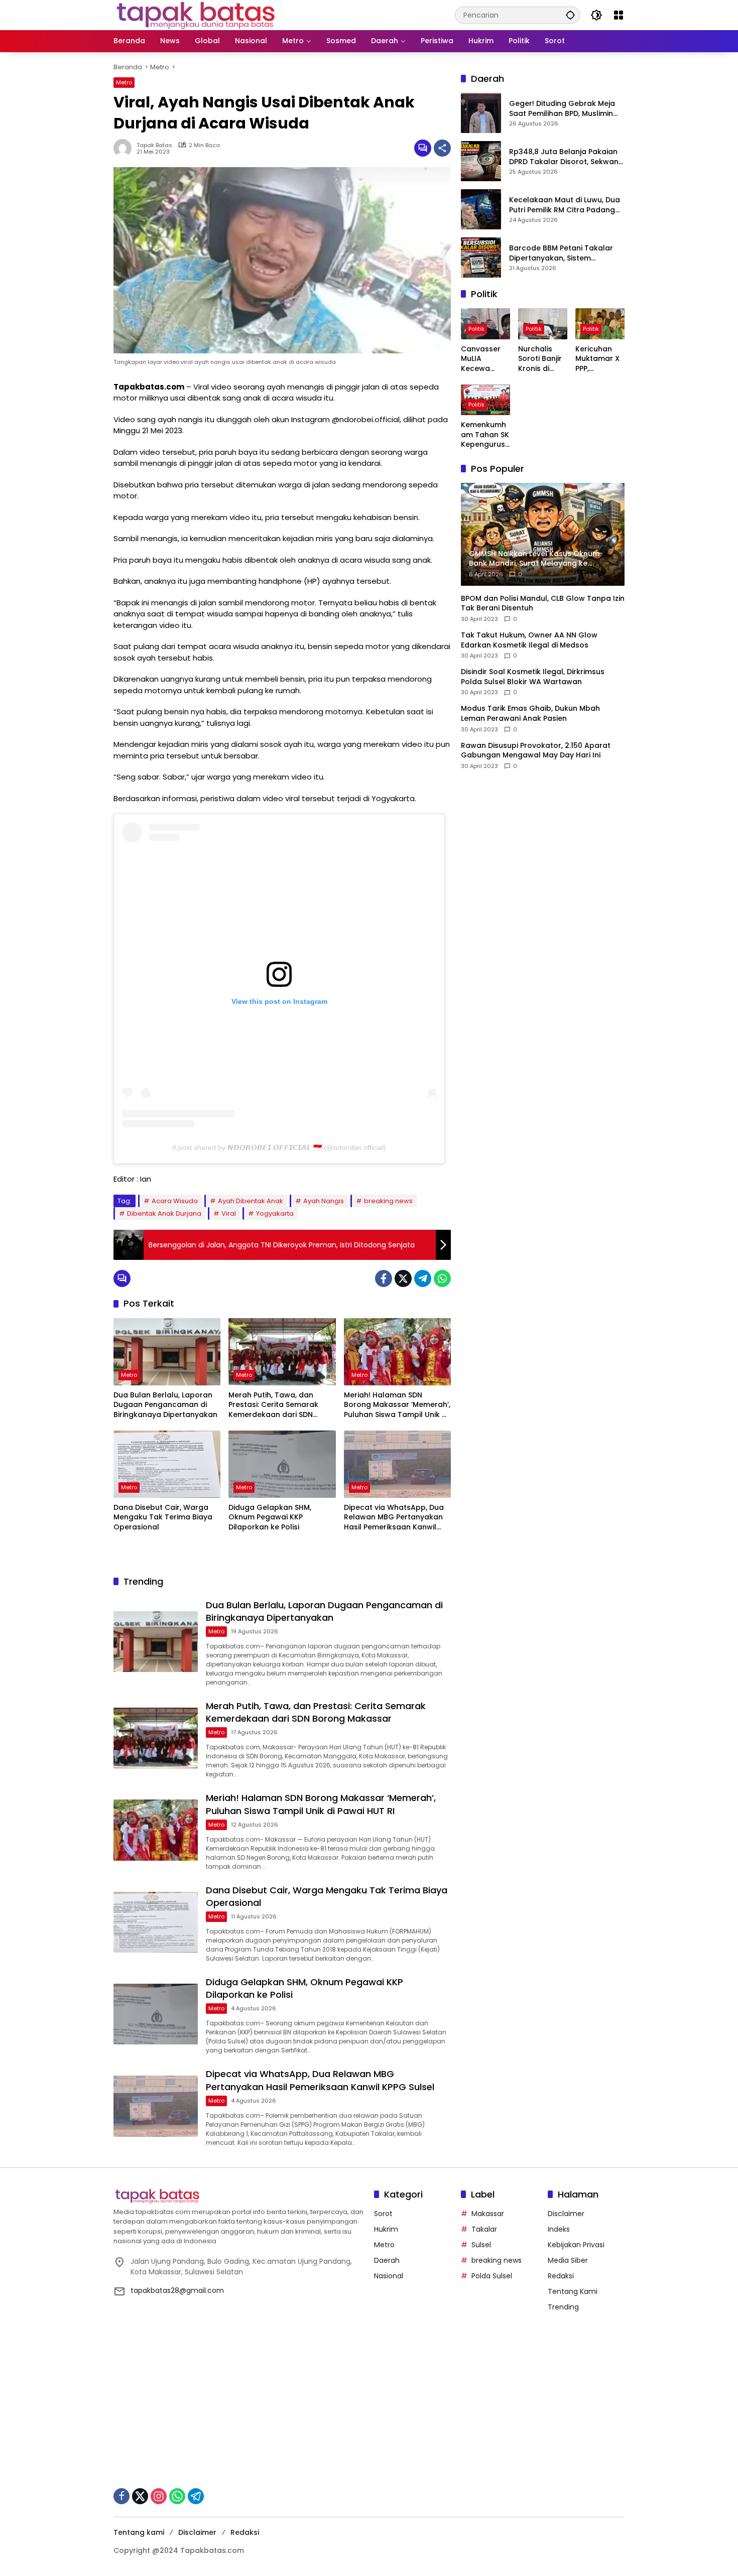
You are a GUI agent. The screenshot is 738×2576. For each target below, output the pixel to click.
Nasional (389, 2276)
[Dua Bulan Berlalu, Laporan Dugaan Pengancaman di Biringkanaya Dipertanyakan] (167, 1352)
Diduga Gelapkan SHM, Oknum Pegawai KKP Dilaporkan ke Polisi (270, 1517)
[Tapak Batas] (196, 15)
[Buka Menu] (619, 15)
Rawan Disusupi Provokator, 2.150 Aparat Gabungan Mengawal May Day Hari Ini (536, 751)
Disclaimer (566, 2214)
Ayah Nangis (324, 1201)
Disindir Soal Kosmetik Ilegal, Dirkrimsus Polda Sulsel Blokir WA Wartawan (533, 677)
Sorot (383, 2214)
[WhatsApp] (442, 1278)
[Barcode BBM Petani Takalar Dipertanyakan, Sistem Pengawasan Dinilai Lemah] (481, 257)
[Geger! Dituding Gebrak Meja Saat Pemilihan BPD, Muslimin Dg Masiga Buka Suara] (481, 113)
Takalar (484, 2229)
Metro (124, 82)
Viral (229, 1213)
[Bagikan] (442, 148)
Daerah (387, 2260)
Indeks (559, 2229)
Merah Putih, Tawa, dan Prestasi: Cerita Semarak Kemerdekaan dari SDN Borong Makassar (273, 1405)
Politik (476, 329)
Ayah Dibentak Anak (251, 1201)
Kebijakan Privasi (576, 2245)
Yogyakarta (275, 1213)
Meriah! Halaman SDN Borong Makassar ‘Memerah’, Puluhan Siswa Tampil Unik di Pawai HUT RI (397, 1405)
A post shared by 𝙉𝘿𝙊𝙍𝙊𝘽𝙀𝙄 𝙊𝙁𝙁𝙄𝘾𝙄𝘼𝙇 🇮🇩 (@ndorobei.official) (279, 1147)
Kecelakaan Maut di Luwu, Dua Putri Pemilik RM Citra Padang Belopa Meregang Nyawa (565, 206)
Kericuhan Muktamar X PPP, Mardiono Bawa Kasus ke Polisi (598, 359)
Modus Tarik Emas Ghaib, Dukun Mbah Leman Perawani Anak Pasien (530, 714)
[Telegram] (423, 1278)
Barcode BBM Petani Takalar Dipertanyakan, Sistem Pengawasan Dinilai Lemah (561, 254)
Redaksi (561, 2276)
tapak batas (154, 145)
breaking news (388, 1201)
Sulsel (481, 2245)
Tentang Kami (573, 2291)
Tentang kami (139, 2532)
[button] (570, 15)
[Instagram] (159, 2496)
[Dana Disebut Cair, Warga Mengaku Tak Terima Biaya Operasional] (167, 1464)
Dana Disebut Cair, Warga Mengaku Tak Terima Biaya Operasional (163, 1517)
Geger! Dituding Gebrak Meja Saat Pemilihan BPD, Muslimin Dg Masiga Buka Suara (562, 109)
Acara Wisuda (175, 1201)
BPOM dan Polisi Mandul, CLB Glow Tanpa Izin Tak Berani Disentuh (543, 604)
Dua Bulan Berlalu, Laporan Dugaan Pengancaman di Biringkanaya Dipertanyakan (165, 1405)
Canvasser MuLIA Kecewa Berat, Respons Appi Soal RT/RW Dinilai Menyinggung (485, 359)
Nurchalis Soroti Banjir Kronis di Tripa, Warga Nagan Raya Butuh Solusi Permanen (542, 359)
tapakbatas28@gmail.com (177, 2290)
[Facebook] (384, 1278)
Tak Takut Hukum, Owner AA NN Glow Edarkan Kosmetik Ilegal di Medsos (529, 640)
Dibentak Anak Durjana (164, 1213)
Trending (563, 2307)
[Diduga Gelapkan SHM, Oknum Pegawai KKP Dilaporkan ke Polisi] (282, 1464)
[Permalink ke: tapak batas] (125, 148)
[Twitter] (403, 1278)
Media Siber (568, 2260)
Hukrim (386, 2229)
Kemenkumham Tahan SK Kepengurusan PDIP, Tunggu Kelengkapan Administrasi (485, 435)
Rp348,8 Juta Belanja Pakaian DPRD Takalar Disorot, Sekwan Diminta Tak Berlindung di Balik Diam (565, 157)
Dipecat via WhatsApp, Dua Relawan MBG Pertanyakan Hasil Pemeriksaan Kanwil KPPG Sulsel (394, 1518)
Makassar (488, 2214)
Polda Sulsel (492, 2276)
